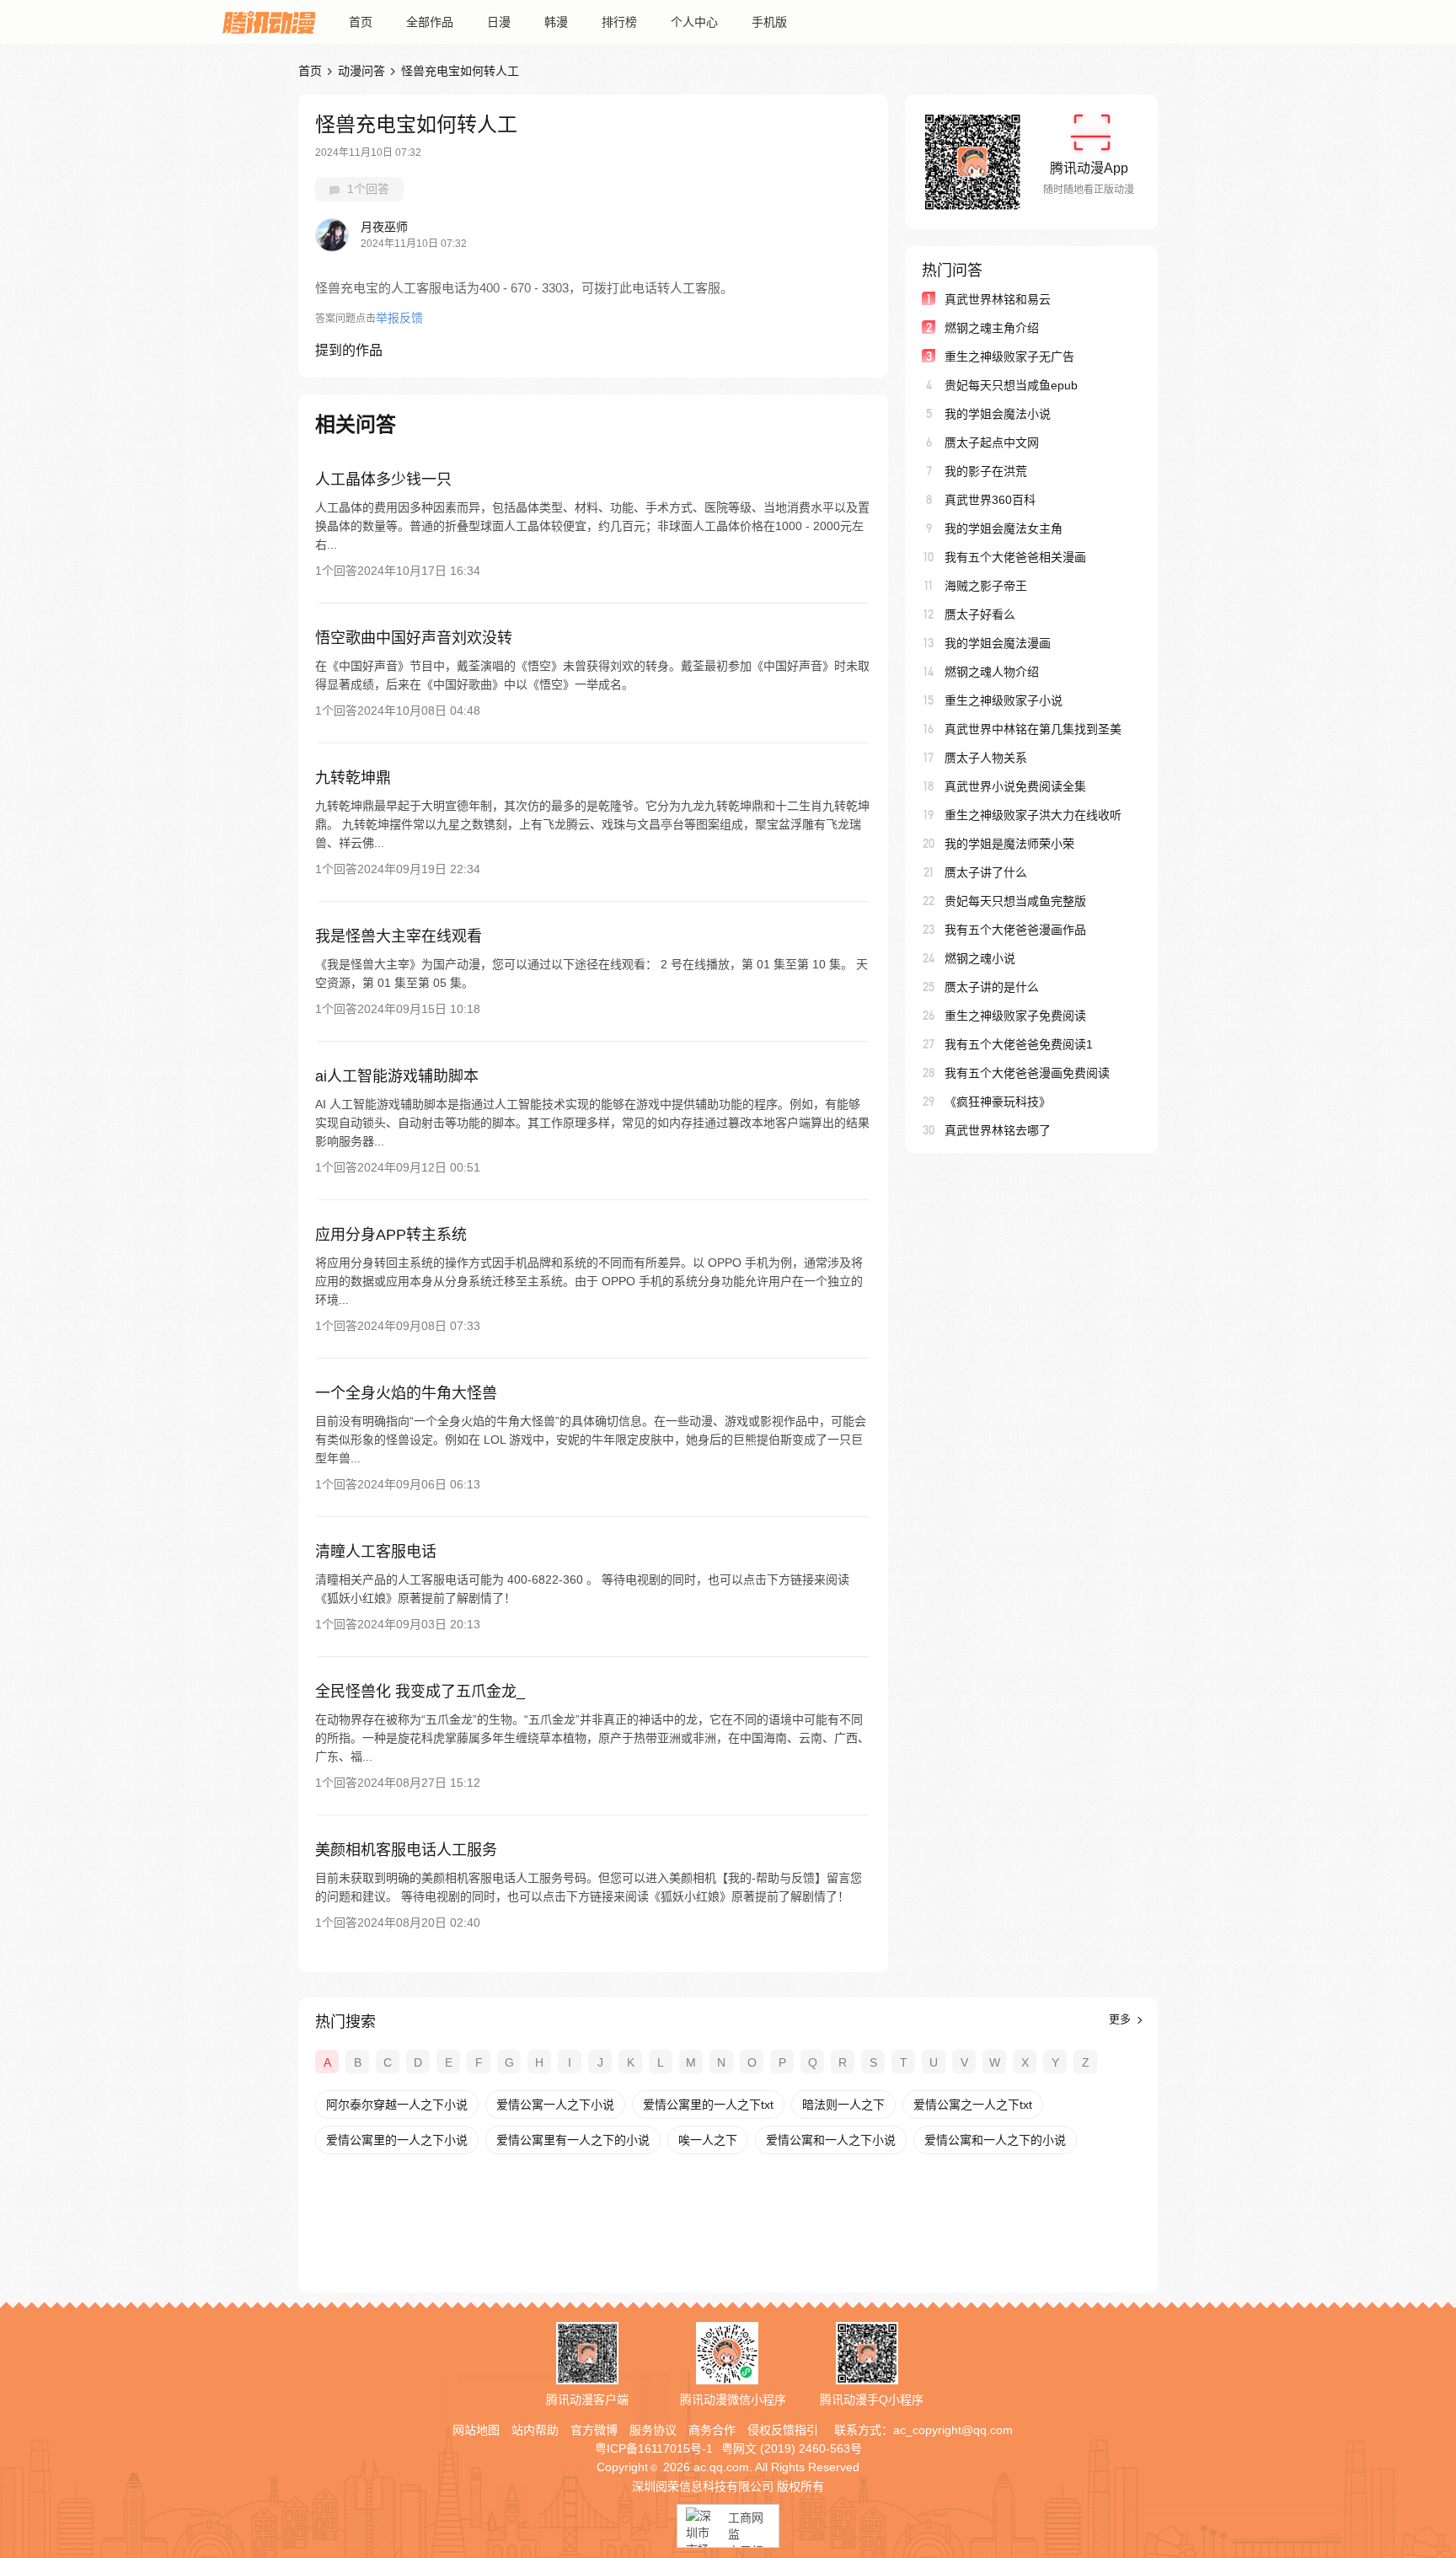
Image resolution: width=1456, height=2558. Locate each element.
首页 (361, 22)
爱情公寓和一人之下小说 (831, 2140)
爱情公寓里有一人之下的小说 (573, 2140)
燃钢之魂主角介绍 (992, 328)
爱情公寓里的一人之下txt (708, 2105)
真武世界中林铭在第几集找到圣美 (1033, 729)
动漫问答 (361, 71)
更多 (1121, 2019)
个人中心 (694, 22)
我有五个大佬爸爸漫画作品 (1015, 930)
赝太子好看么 (980, 614)
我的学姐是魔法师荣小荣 (1009, 844)
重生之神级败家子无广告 (1009, 357)
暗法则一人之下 (843, 2105)
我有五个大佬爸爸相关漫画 (1015, 557)
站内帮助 (535, 2430)
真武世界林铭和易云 (998, 299)
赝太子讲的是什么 (992, 987)
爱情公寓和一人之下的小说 (995, 2140)
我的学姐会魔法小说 (998, 414)
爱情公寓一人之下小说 (555, 2105)
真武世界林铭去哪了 (998, 1130)
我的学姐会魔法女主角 (1004, 528)
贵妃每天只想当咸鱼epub (1011, 385)
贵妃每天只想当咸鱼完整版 (1015, 901)
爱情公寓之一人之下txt (973, 2105)
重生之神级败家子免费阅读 (1015, 1016)
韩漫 (556, 22)
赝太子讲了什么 (986, 872)
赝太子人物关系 (986, 758)
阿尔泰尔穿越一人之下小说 (397, 2105)
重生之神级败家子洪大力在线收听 (1033, 815)
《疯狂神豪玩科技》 (998, 1102)
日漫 (499, 22)
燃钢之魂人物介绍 (992, 672)
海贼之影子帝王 (986, 586)
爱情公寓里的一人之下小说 (397, 2140)
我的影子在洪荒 (986, 471)
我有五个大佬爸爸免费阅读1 (1019, 1044)
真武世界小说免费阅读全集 (1015, 786)
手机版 (769, 22)
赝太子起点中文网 (992, 442)
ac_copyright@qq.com (953, 2430)
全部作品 (430, 22)
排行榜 (619, 22)
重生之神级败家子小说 (1004, 700)
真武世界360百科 (990, 500)
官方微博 (594, 2430)
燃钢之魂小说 (980, 958)
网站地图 (476, 2430)
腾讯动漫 (269, 22)
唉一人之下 (708, 2140)
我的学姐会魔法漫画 (998, 643)
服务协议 (653, 2430)
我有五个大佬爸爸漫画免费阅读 (1027, 1073)
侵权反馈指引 (783, 2430)
